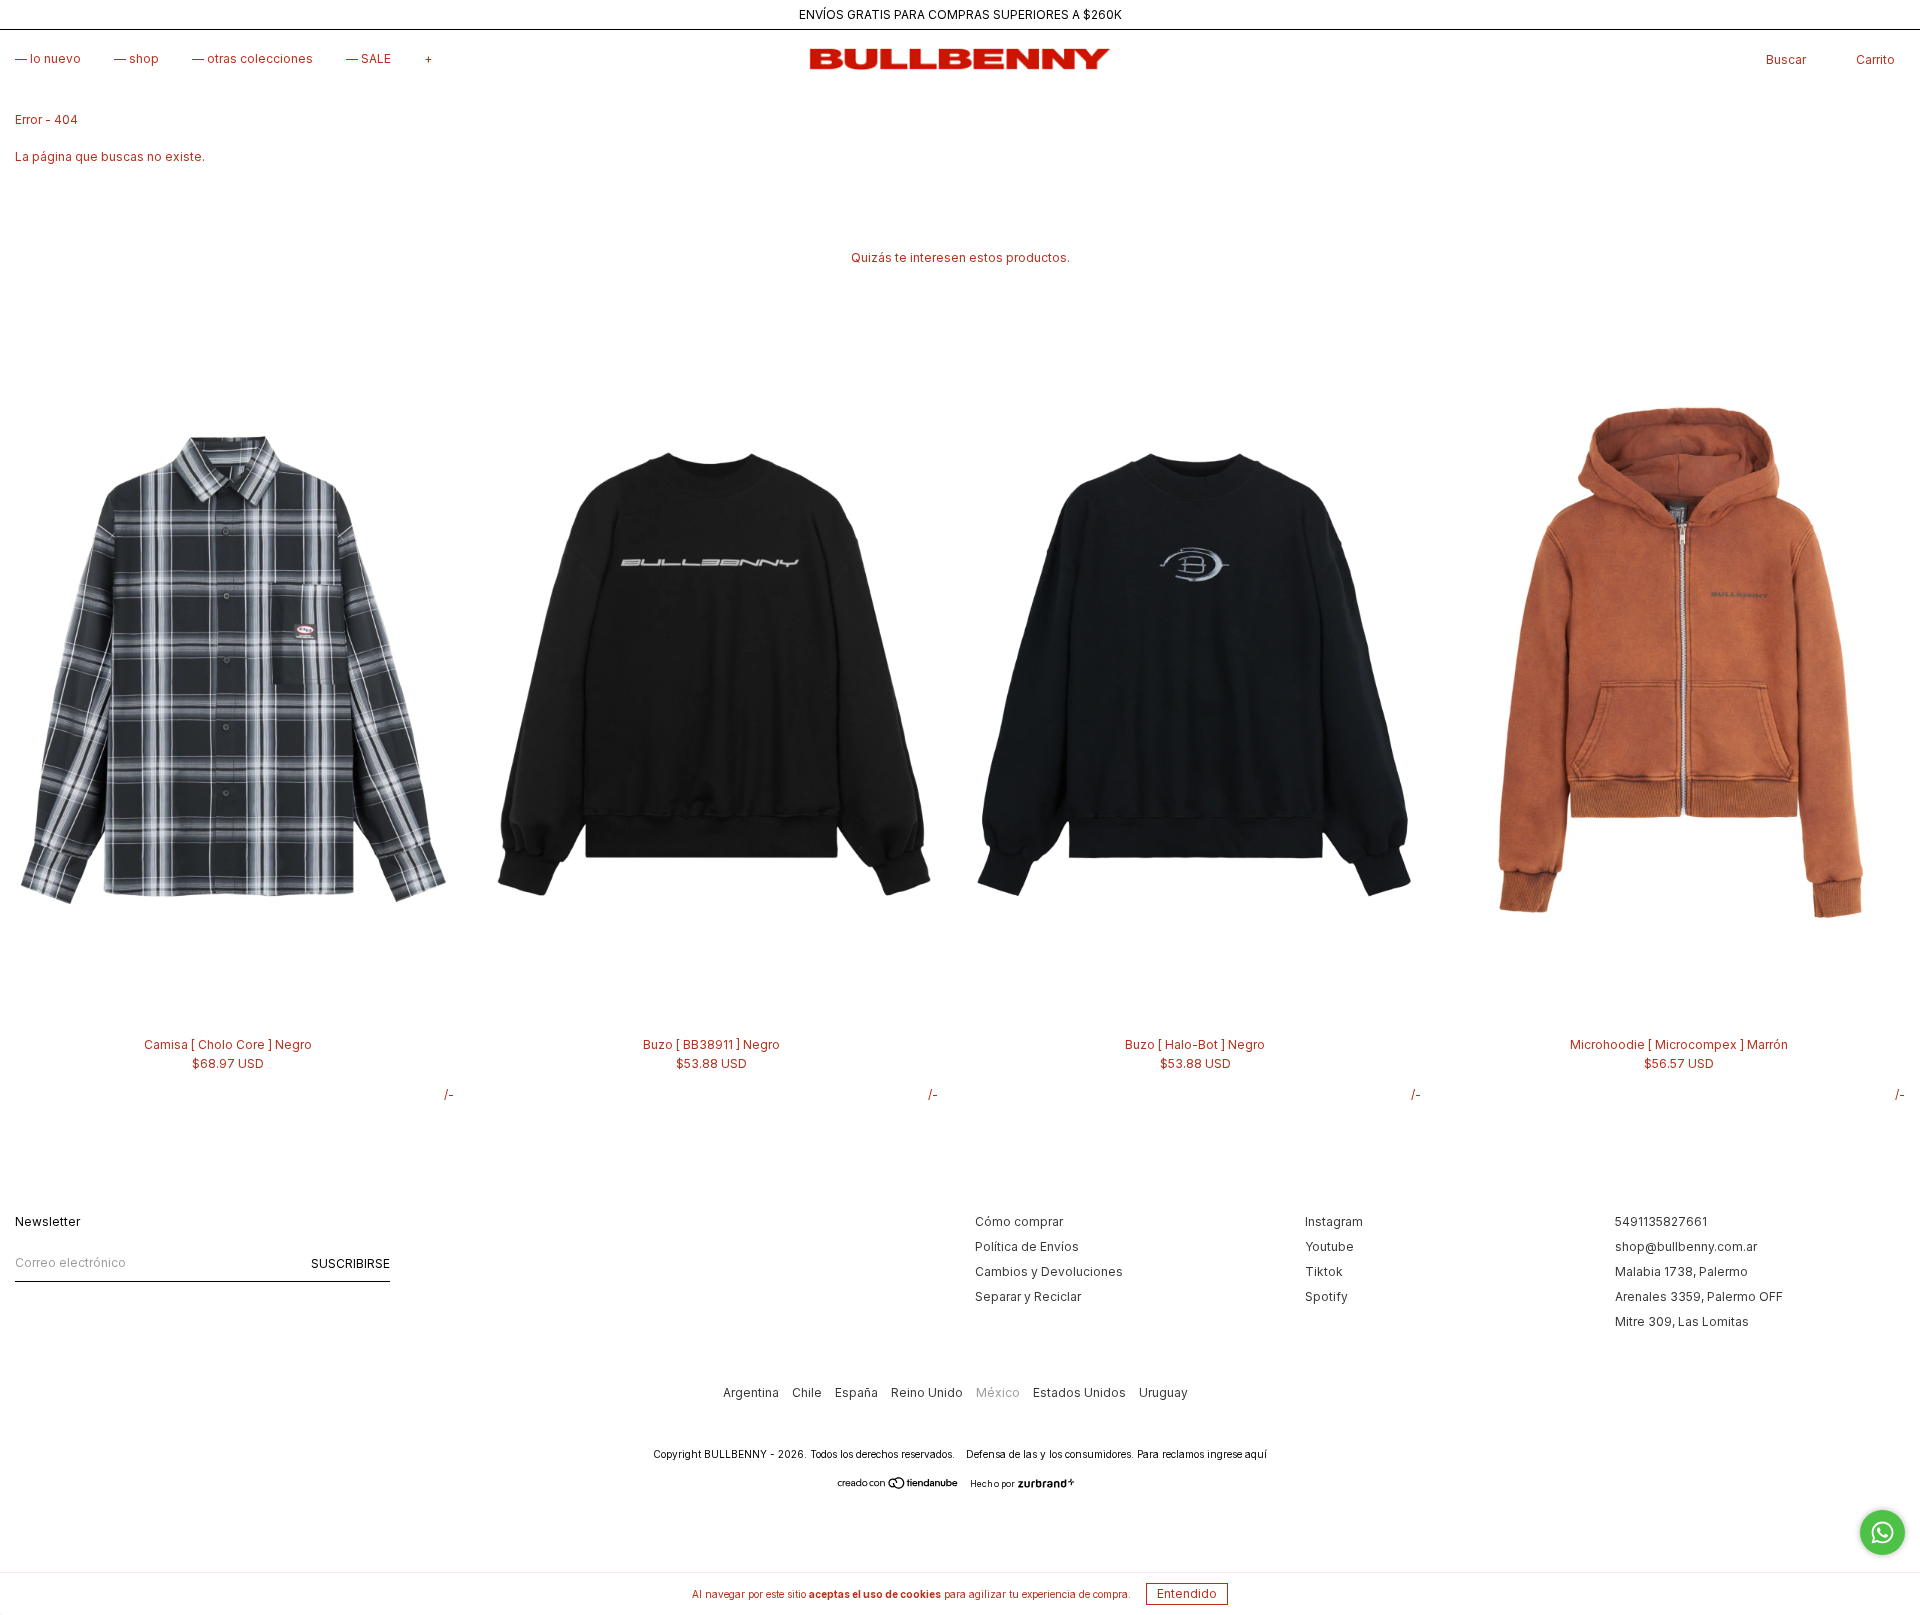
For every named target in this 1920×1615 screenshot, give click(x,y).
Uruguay (1163, 1392)
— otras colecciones (252, 58)
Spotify (1326, 1296)
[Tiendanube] (898, 1485)
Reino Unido (928, 1392)
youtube (1329, 1246)
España (858, 1392)
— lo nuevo (48, 58)
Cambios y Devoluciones (1049, 1271)
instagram (1334, 1221)
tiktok (1324, 1271)
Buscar (1786, 59)
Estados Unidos (1081, 1392)
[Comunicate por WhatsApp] (1882, 1532)
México (999, 1392)
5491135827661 (1661, 1221)
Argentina (752, 1392)
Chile (808, 1392)
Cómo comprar (1019, 1221)
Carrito (1875, 59)
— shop (136, 58)
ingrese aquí (1237, 1454)
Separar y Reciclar (1028, 1296)
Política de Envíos (1027, 1246)
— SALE (368, 58)
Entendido (1187, 1593)
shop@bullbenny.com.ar (1686, 1246)
